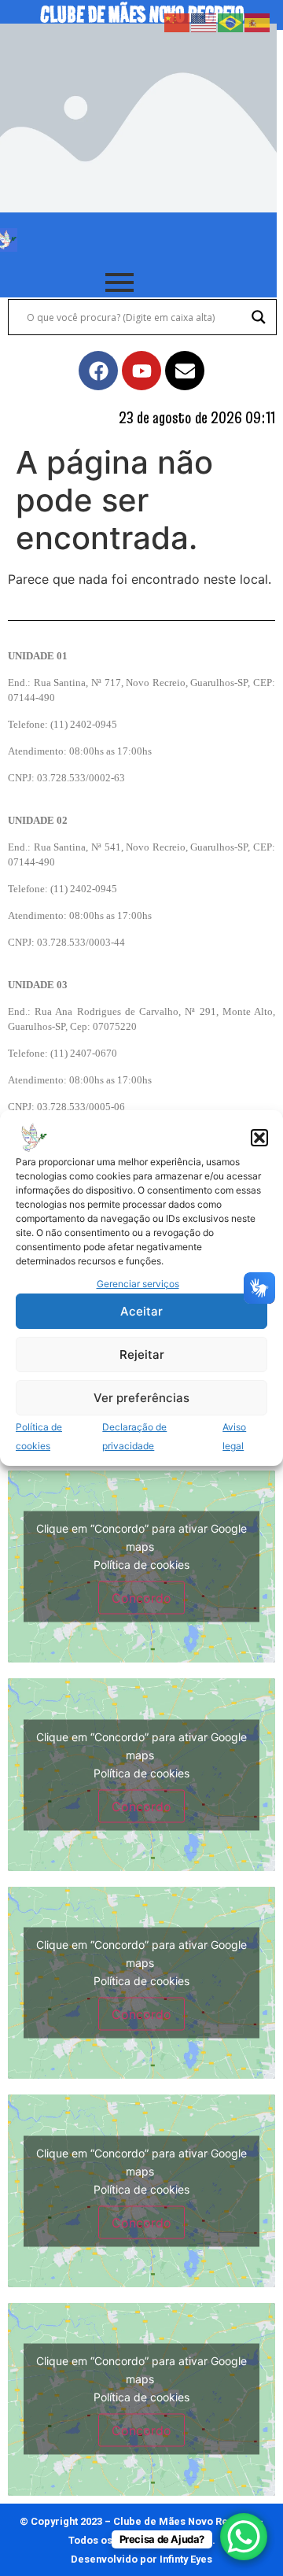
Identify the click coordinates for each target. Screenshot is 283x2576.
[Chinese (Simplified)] (178, 21)
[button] (259, 1138)
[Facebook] (98, 371)
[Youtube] (141, 371)
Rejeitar (142, 1354)
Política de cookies (141, 1564)
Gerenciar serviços (138, 1284)
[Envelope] (185, 371)
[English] (204, 21)
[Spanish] (258, 21)
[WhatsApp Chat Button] (244, 2537)
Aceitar (141, 1311)
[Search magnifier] (259, 317)
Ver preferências (141, 1398)
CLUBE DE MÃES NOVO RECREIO (142, 15)
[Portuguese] (231, 21)
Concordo (141, 1597)
